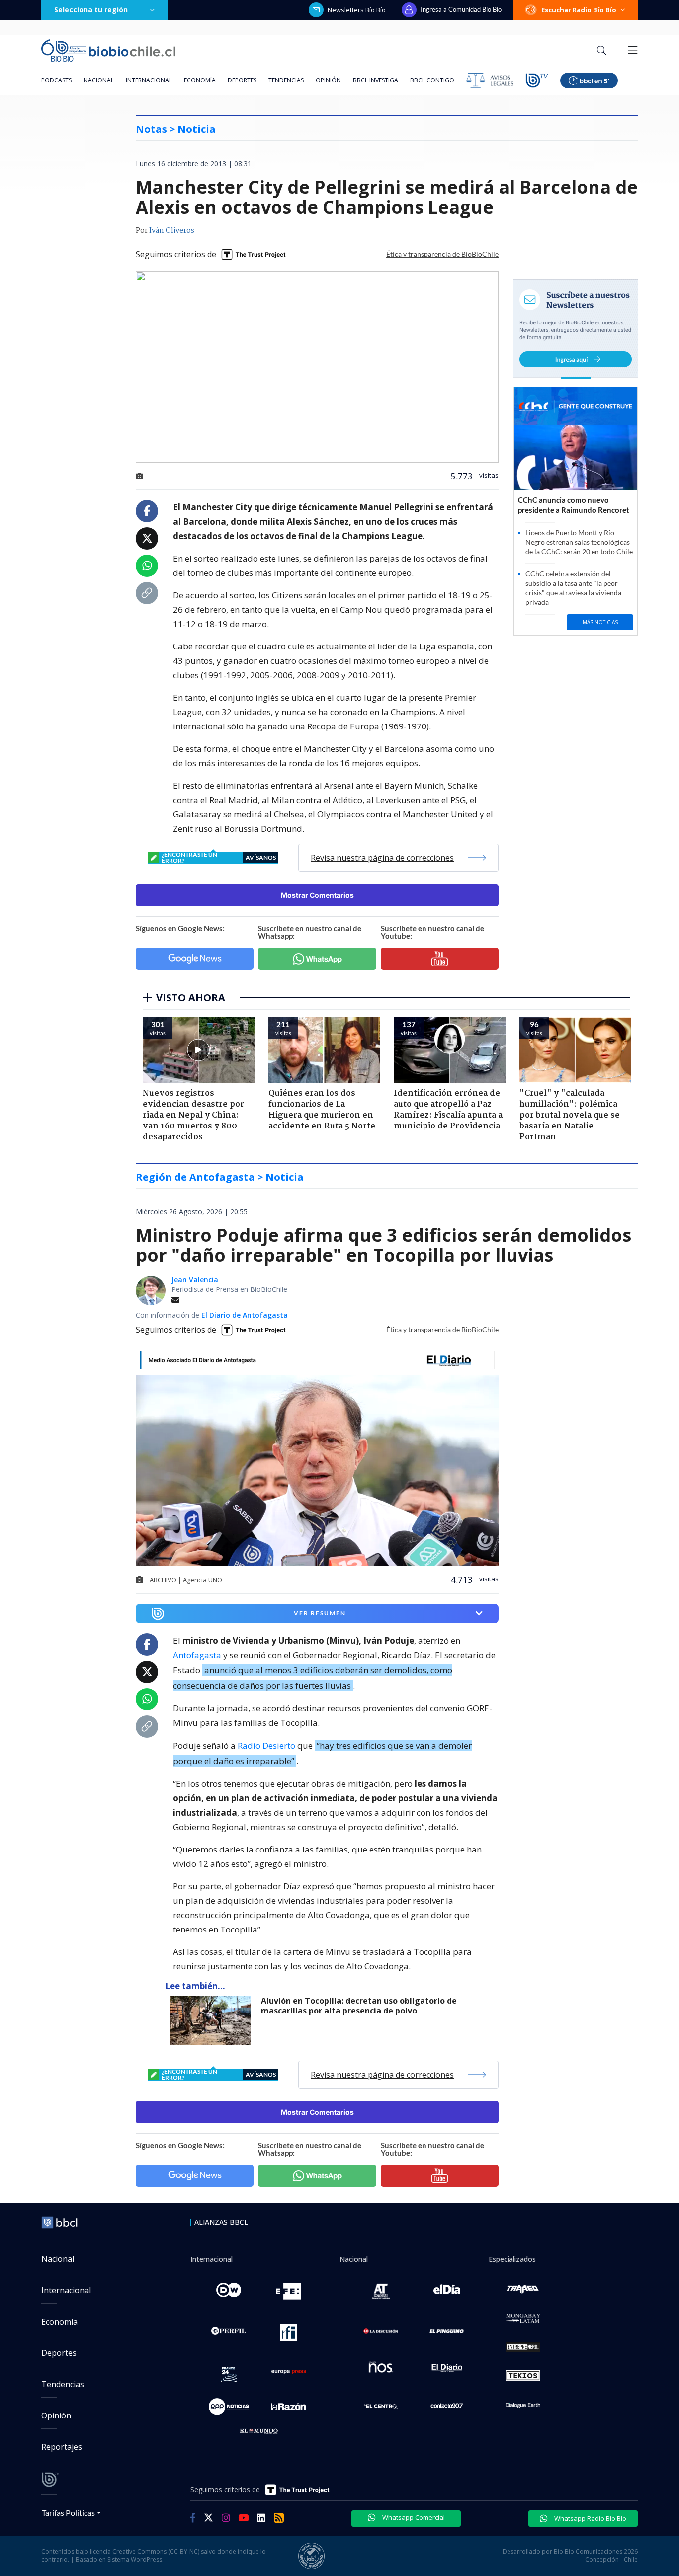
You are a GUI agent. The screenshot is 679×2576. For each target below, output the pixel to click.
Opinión (328, 80)
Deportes (242, 80)
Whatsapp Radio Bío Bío (590, 2518)
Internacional (149, 80)
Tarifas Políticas (68, 2513)
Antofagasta (197, 1655)
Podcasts (56, 80)
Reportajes (62, 2447)
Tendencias (286, 80)
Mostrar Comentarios (317, 895)
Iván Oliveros (172, 231)
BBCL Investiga (376, 80)
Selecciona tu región (91, 10)
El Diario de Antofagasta (245, 1315)
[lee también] (213, 2020)
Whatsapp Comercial (413, 2517)
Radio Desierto (266, 1745)
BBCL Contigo (432, 80)
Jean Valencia (195, 1279)
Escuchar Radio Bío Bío (579, 10)
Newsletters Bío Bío (357, 10)
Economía (200, 80)
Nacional (99, 80)
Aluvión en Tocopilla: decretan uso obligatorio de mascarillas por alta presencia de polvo (359, 2006)
